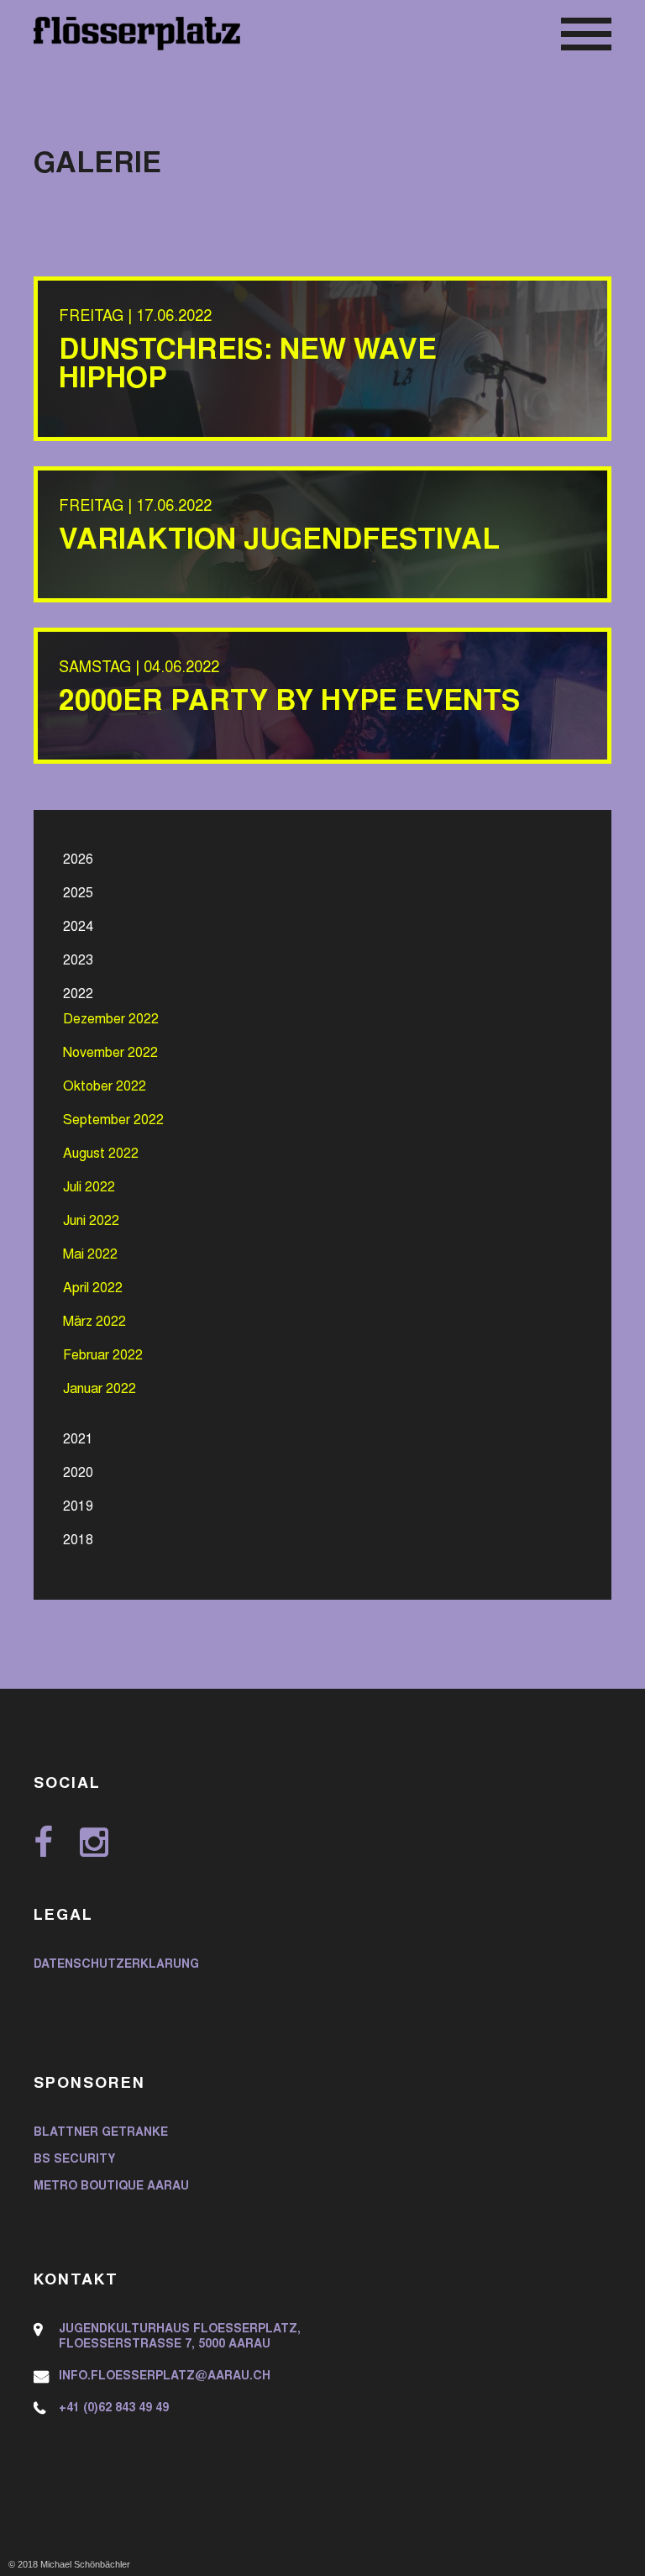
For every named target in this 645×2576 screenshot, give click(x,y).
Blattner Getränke (101, 2133)
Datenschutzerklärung (116, 1965)
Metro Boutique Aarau (111, 2187)
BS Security (74, 2160)
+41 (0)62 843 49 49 (114, 2409)
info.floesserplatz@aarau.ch (165, 2377)
